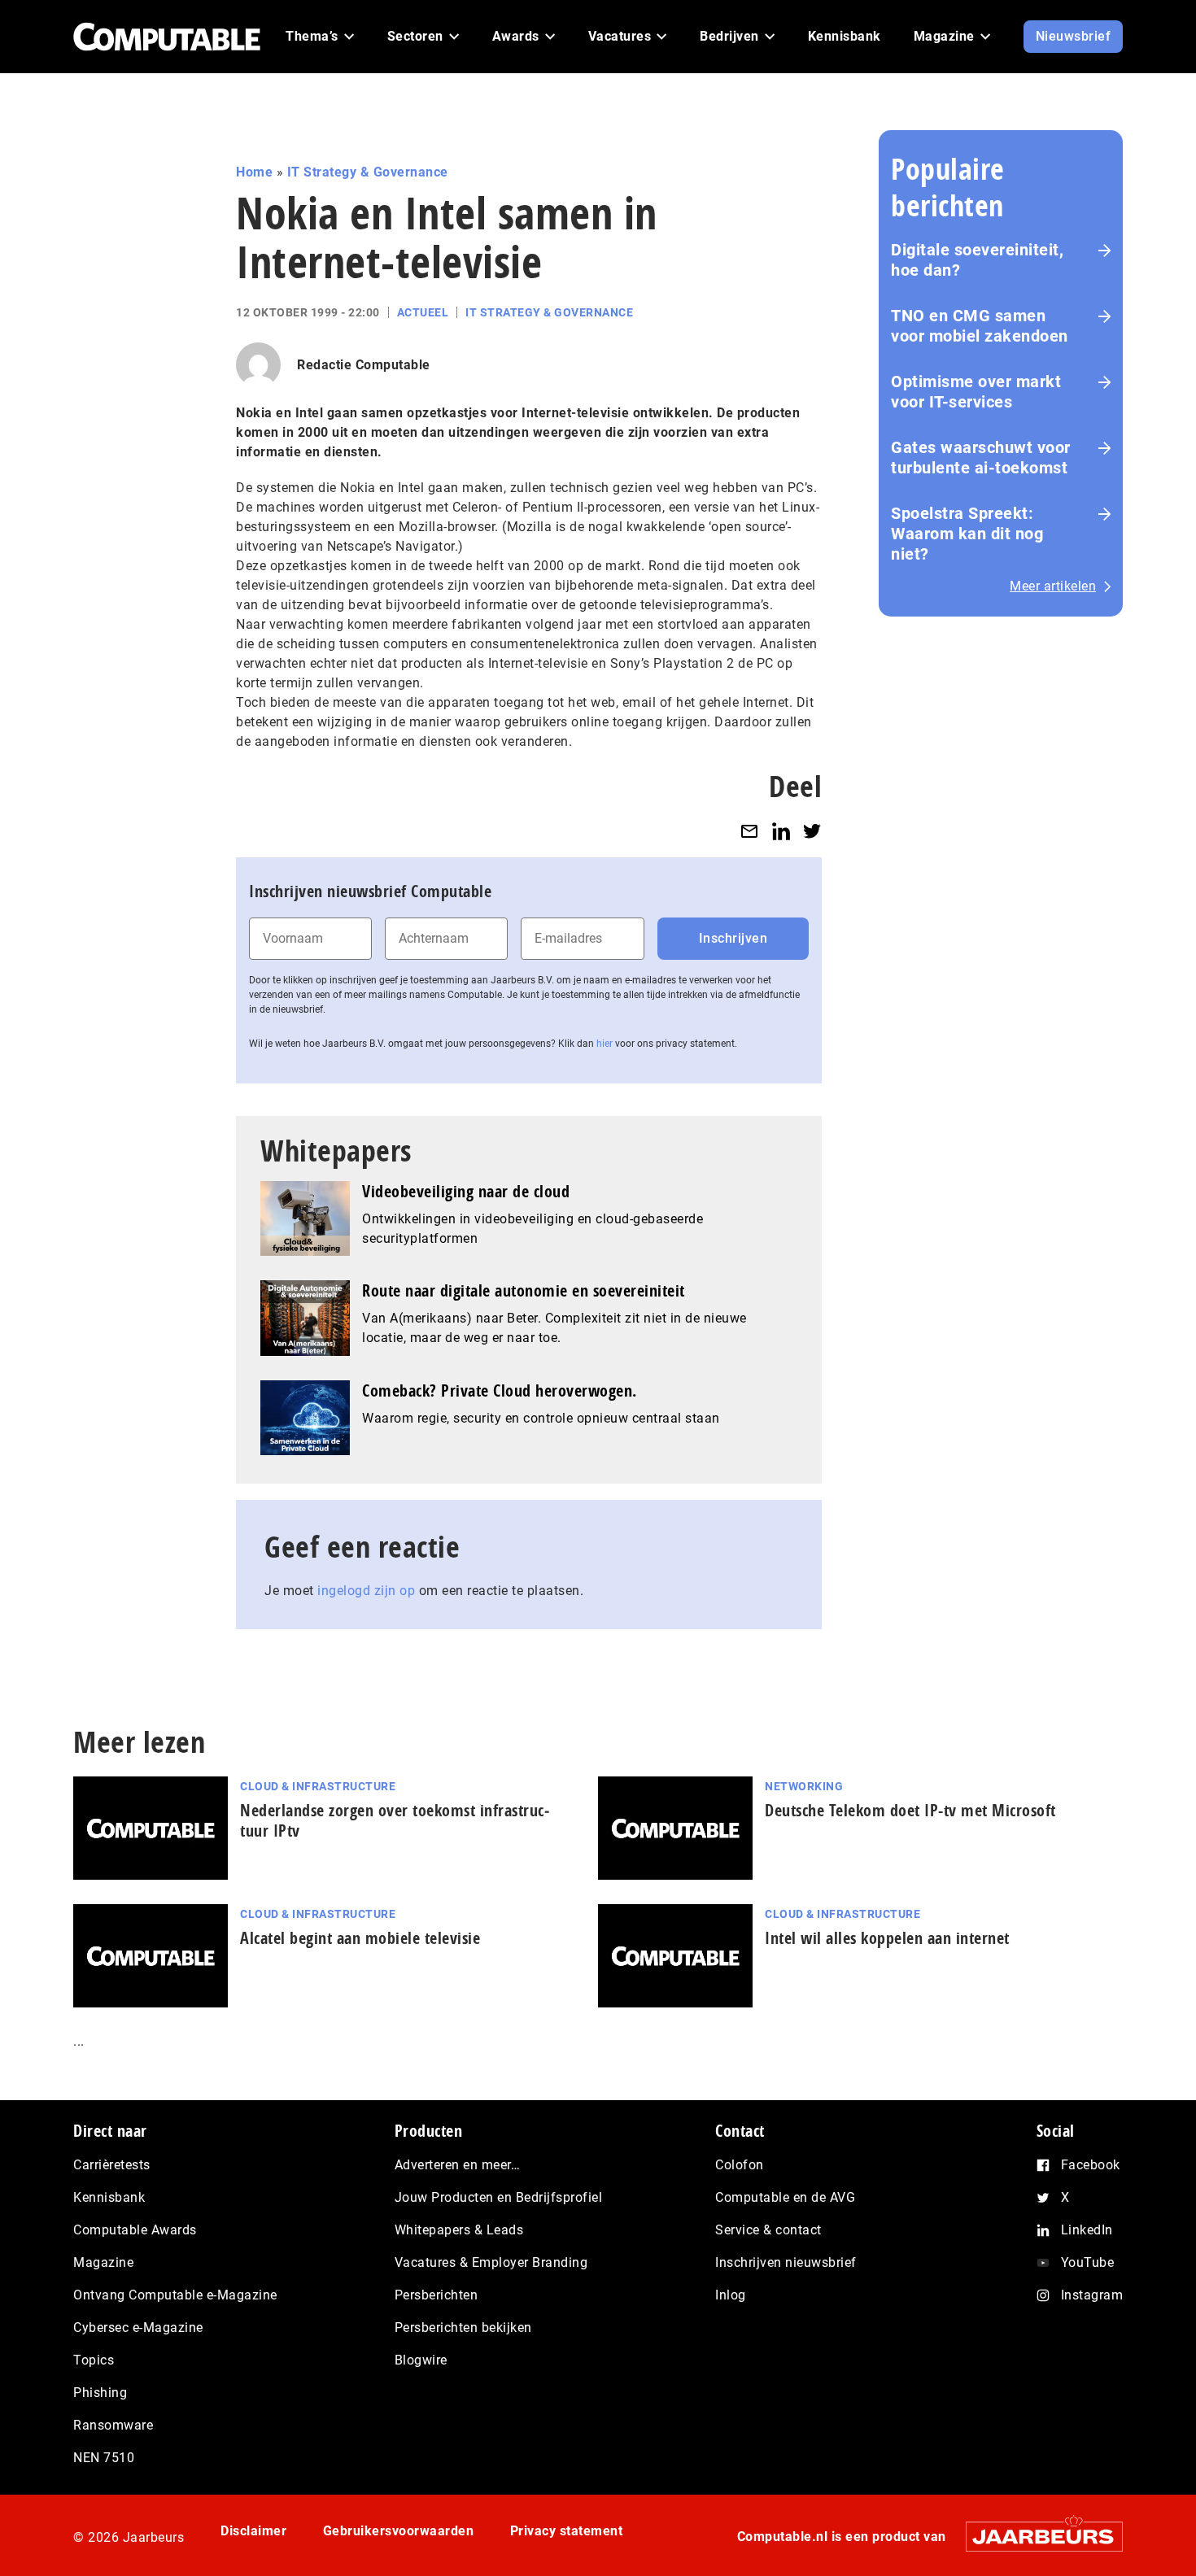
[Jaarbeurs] (1036, 2537)
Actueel (423, 312)
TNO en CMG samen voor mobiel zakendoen (980, 326)
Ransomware (113, 2425)
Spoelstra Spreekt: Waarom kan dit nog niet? (967, 534)
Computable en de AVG (785, 2197)
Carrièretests (112, 2165)
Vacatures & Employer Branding (491, 2262)
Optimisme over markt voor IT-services (976, 392)
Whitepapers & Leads (459, 2230)
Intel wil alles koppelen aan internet (887, 1938)
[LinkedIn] (781, 831)
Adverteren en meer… (458, 2165)
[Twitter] (812, 831)
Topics (94, 2360)
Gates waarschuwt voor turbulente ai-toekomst (981, 458)
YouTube (1088, 2262)
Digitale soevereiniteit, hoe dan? (977, 260)
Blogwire (421, 2360)
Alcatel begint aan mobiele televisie (360, 1938)
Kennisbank (109, 2197)
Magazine (103, 2262)
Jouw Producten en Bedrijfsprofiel (499, 2197)
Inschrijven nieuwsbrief (786, 2262)
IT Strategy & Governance (368, 172)
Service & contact (768, 2230)
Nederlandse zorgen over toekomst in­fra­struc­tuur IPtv (395, 1820)
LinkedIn (1087, 2230)
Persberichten (436, 2295)
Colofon (740, 2165)
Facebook (1091, 2165)
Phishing (100, 2393)
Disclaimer (253, 2531)
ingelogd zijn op (366, 1591)
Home (254, 172)
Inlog (731, 2295)
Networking (804, 1786)
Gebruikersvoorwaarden (399, 2531)
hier (605, 1044)
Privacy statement (567, 2531)
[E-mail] (749, 831)
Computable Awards (135, 2230)
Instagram (1092, 2295)
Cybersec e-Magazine (138, 2328)
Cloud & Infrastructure (318, 1786)
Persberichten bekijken (463, 2328)
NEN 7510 (104, 2458)
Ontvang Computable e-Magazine (175, 2295)
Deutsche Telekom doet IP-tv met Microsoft (910, 1810)
